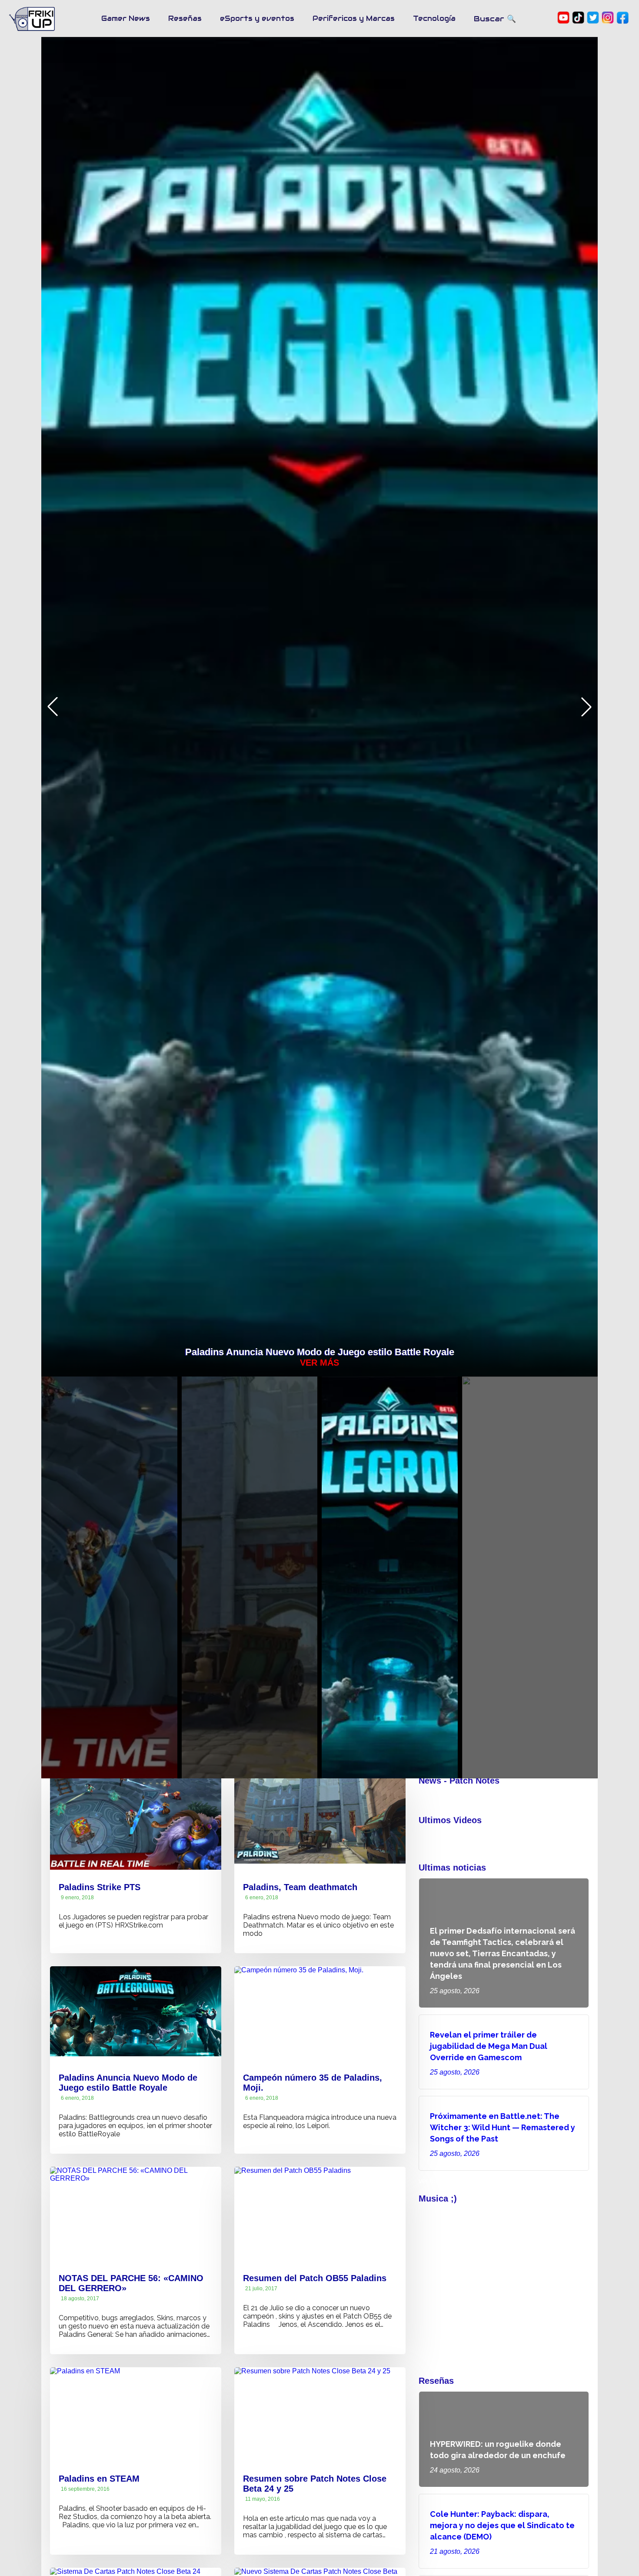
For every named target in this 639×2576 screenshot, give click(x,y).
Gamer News (126, 18)
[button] (586, 707)
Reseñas (185, 18)
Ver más (319, 1363)
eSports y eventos (257, 18)
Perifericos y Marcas (354, 18)
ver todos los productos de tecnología (476, 2181)
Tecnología (434, 18)
